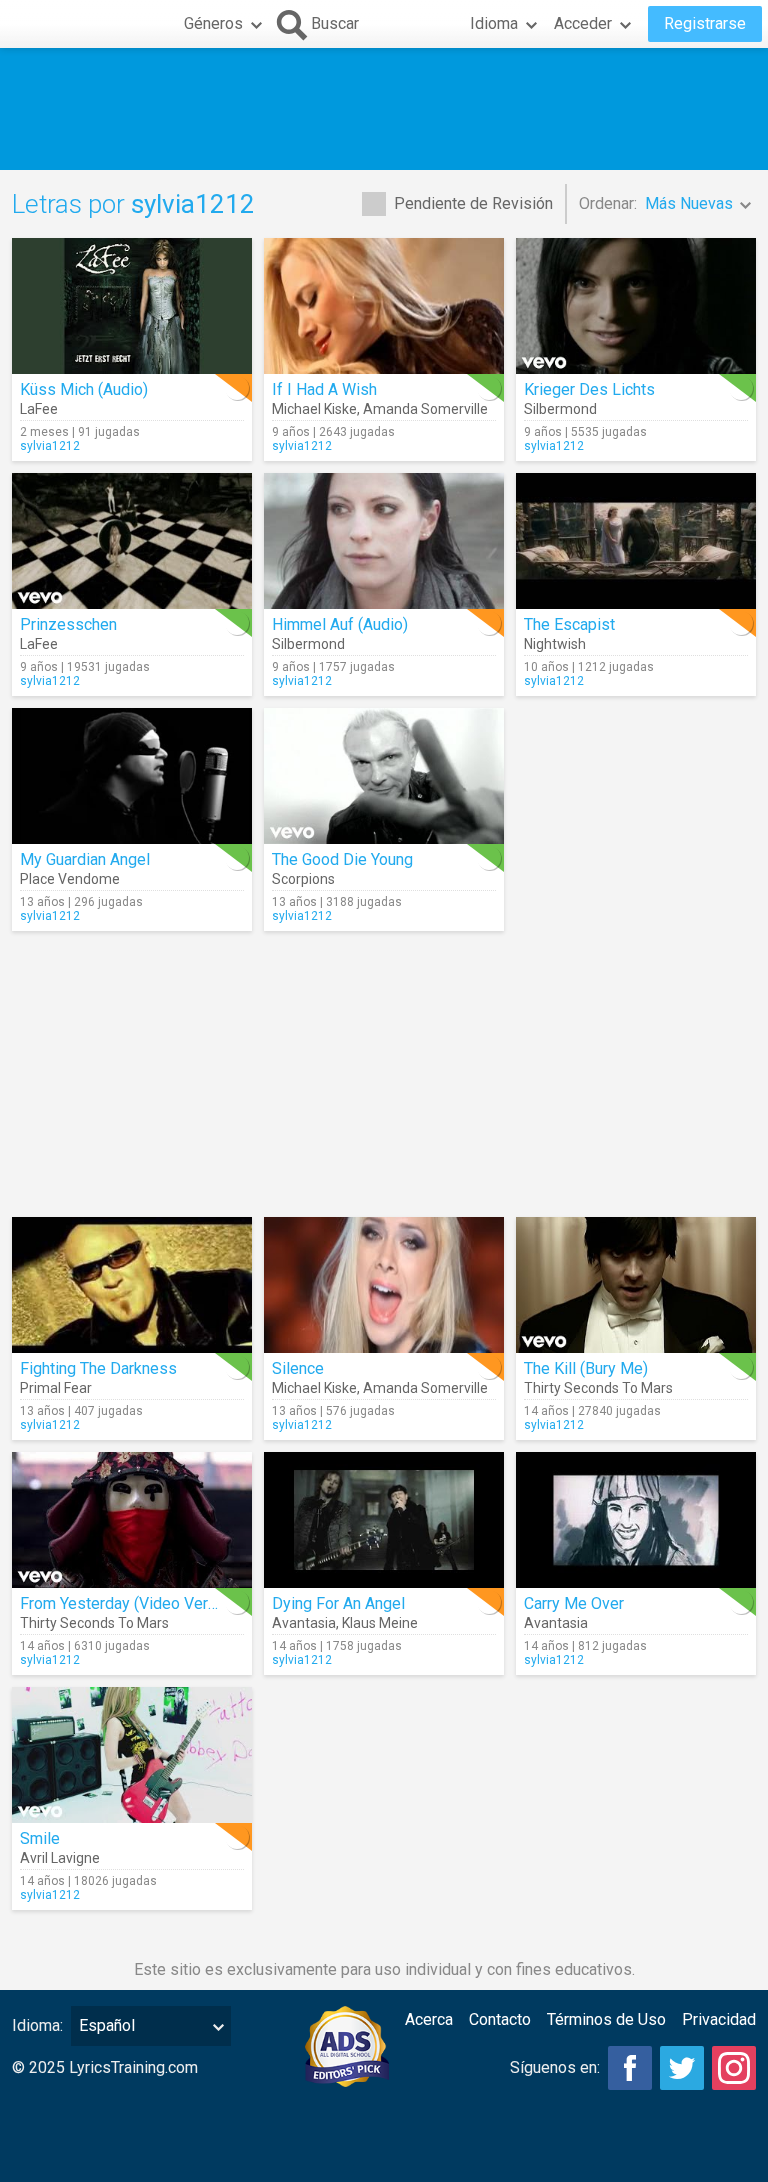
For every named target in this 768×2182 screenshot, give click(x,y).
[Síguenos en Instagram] (734, 2068)
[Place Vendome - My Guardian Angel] (132, 776)
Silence (298, 1368)
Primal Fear (56, 1388)
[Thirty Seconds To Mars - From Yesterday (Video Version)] (132, 1520)
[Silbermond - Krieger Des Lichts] (636, 306)
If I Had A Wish (324, 389)
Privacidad (719, 2019)
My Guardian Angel (85, 859)
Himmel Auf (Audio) (340, 624)
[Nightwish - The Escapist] (636, 541)
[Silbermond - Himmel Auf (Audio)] (384, 541)
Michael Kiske (314, 409)
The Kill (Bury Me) (586, 1368)
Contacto (500, 2019)
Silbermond (560, 409)
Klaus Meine (380, 1623)
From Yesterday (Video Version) (131, 1603)
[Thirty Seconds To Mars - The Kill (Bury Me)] (636, 1285)
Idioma (494, 23)
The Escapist (569, 624)
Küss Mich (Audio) (84, 389)
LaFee (39, 409)
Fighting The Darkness (98, 1368)
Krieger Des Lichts (589, 389)
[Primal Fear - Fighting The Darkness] (132, 1285)
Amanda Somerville (425, 409)
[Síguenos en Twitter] (682, 2068)
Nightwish (555, 644)
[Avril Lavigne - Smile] (132, 1755)
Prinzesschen (68, 624)
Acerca (429, 2019)
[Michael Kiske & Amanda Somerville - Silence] (384, 1285)
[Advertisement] (384, 109)
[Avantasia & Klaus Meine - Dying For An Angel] (384, 1520)
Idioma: (37, 2025)
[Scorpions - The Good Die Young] (384, 776)
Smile (40, 1838)
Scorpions (303, 879)
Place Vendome (70, 879)
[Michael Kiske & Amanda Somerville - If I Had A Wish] (384, 306)
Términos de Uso (606, 2019)
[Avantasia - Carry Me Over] (636, 1520)
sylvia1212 (50, 446)
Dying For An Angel (338, 1603)
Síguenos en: (555, 2067)
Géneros (213, 23)
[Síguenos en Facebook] (630, 2068)
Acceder (583, 23)
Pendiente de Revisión (473, 203)
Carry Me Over (574, 1603)
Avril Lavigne (60, 1858)
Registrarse (705, 23)
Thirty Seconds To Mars (598, 1388)
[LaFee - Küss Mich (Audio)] (132, 306)
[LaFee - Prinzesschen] (132, 541)
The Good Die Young (342, 859)
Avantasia (304, 1623)
